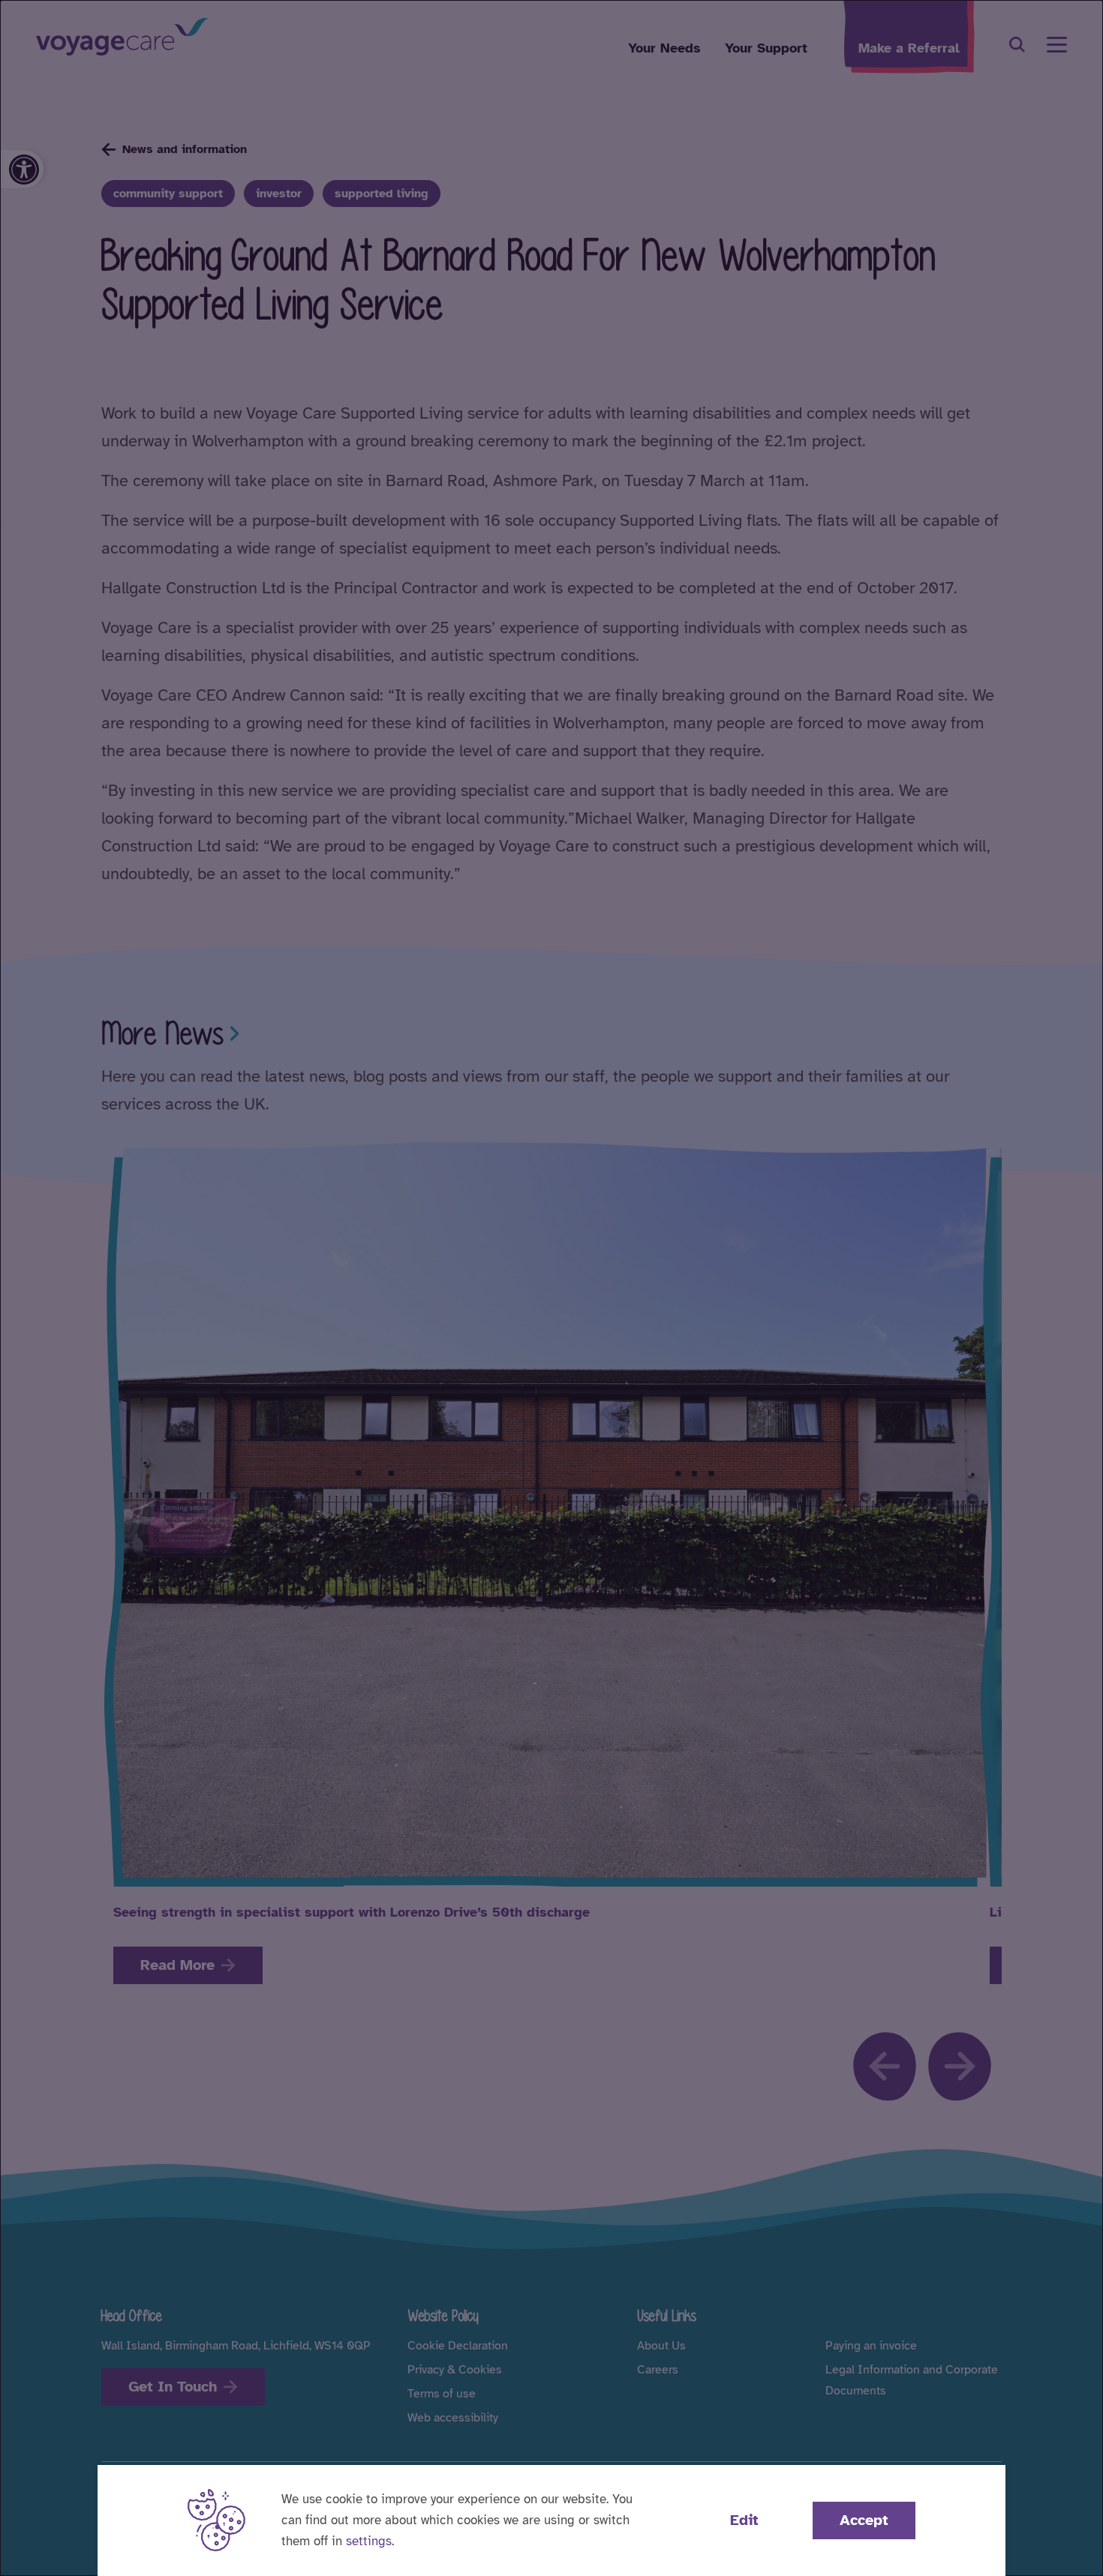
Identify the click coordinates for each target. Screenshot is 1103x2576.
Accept (864, 2520)
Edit (744, 2520)
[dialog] (551, 1288)
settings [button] (369, 2541)
